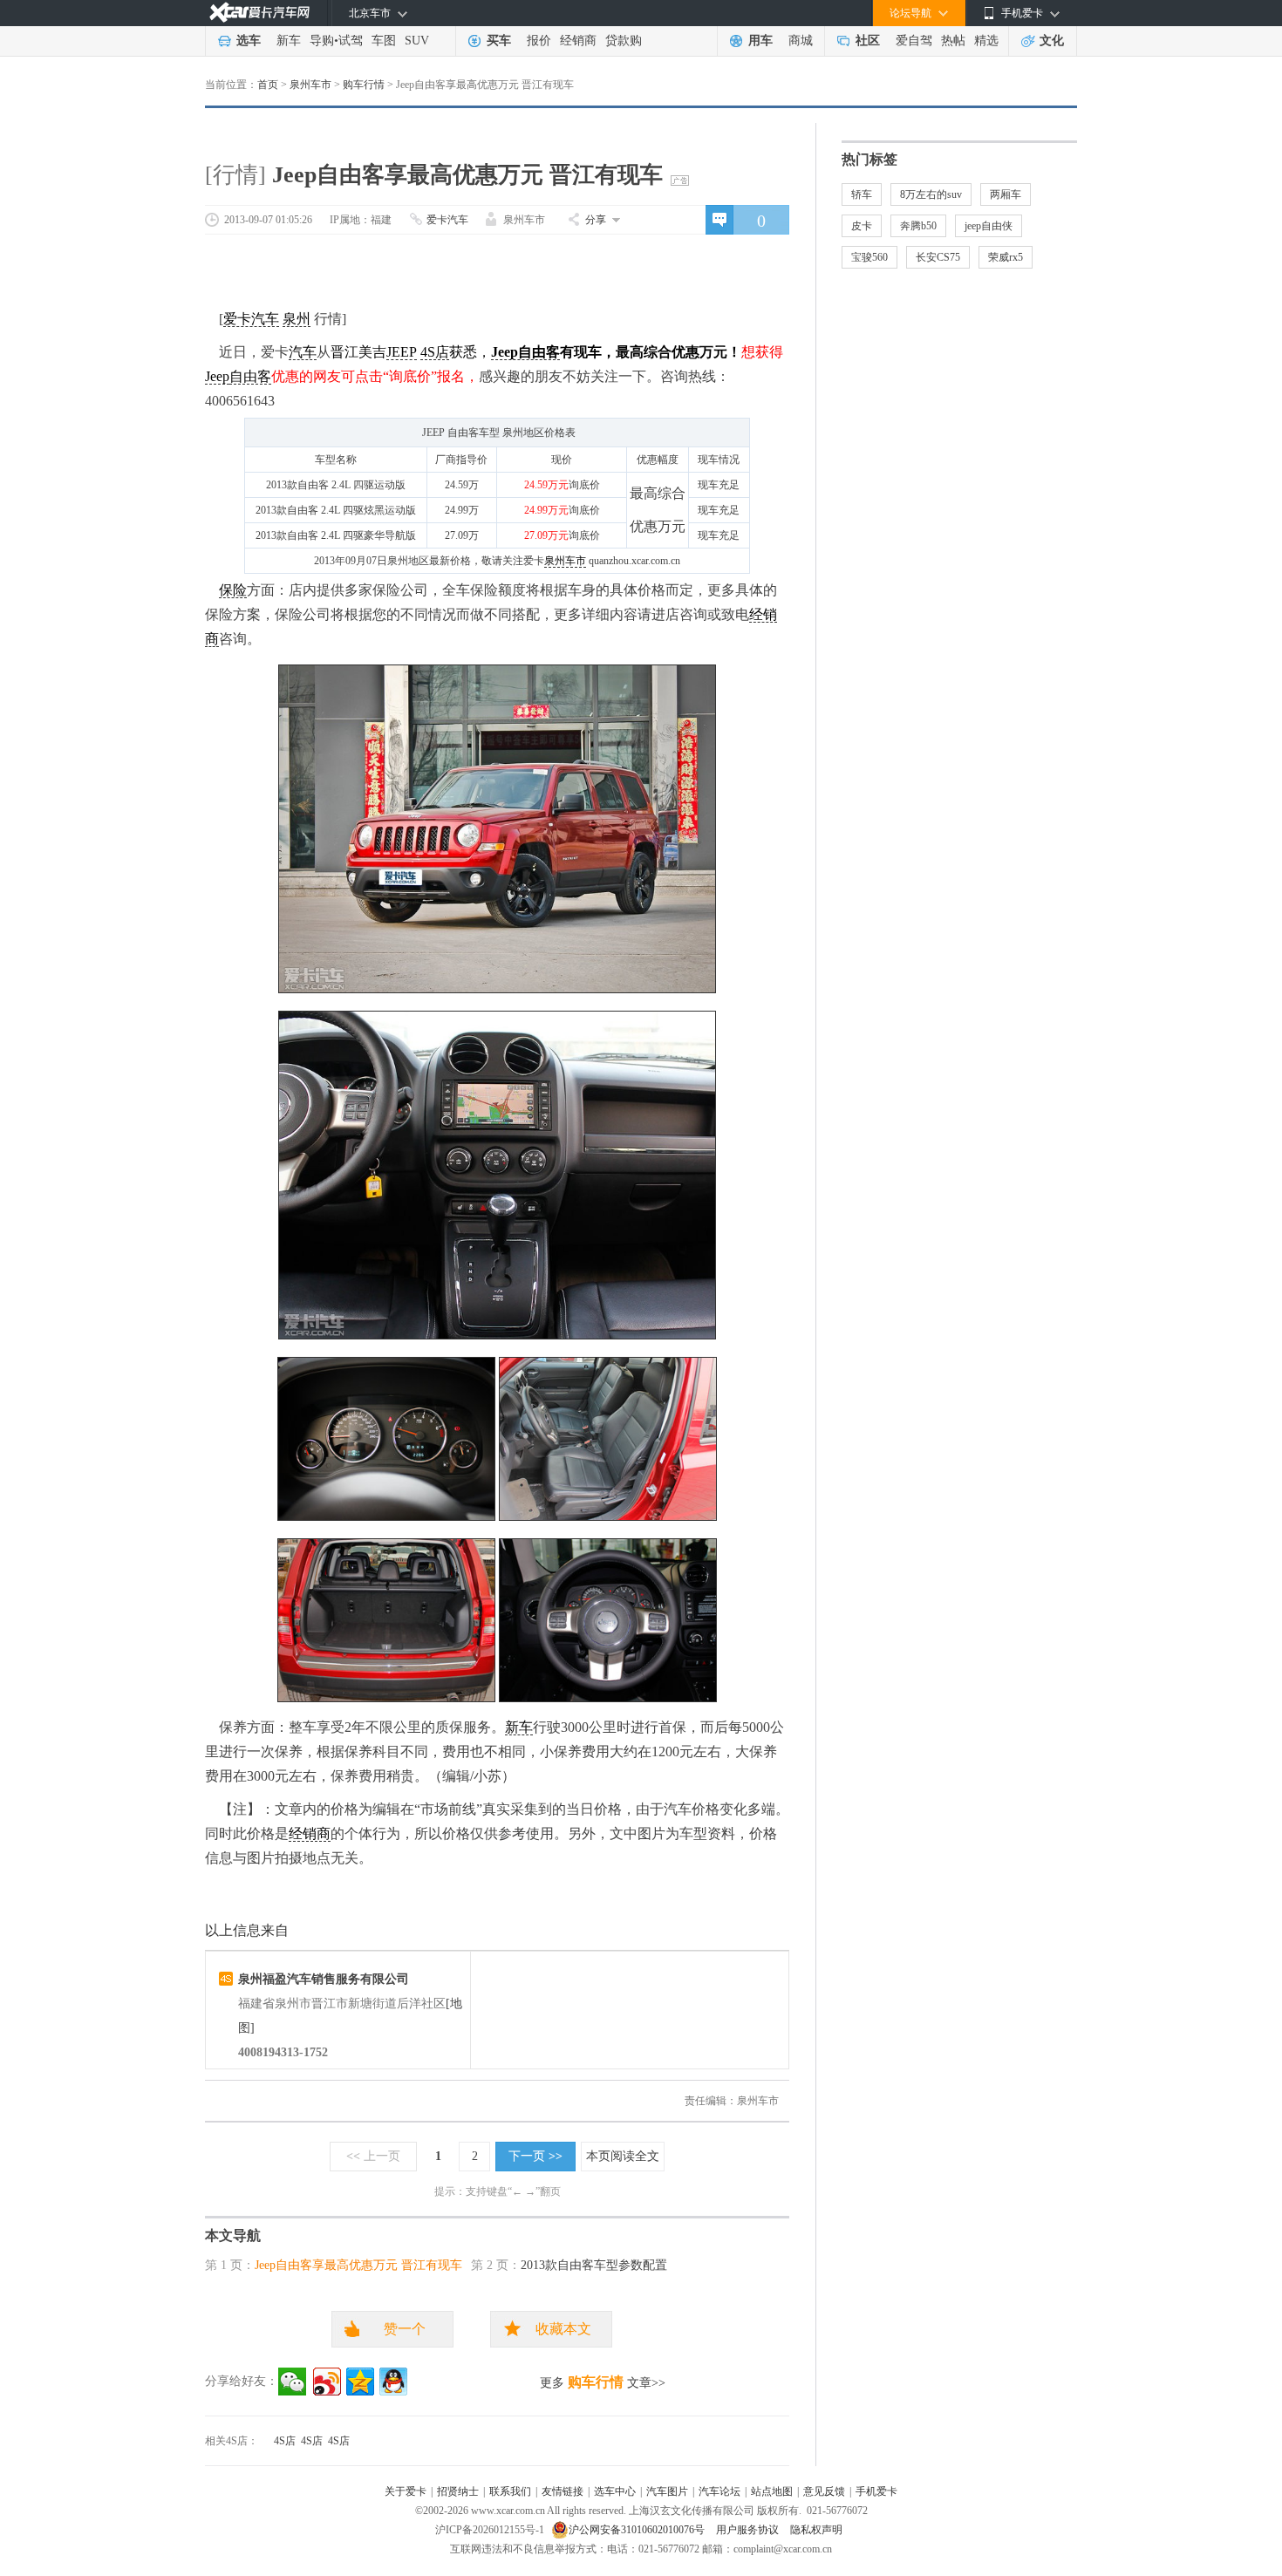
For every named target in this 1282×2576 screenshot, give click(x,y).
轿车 (862, 194)
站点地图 (772, 2491)
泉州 (297, 319)
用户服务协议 (749, 2530)
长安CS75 (938, 257)
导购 (322, 41)
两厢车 (1006, 194)
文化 (1052, 41)
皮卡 (862, 226)
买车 (499, 41)
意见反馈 (824, 2491)
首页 (268, 85)
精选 (986, 41)
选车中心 (615, 2491)
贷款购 (624, 41)
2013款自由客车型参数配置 (594, 2265)
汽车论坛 (719, 2491)
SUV (417, 41)
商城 (801, 41)
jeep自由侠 (989, 226)
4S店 (435, 352)
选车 (249, 41)
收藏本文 (563, 2329)
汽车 (303, 352)
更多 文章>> (603, 2382)
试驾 (351, 41)
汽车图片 (667, 2491)
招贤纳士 (458, 2491)
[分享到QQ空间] (360, 2382)
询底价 (584, 485)
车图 (384, 41)
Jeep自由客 (525, 352)
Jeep (217, 376)
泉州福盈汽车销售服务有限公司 (324, 1979)
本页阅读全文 (623, 2156)
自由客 (250, 376)
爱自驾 (914, 41)
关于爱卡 (406, 2491)
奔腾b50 (918, 226)
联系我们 (510, 2491)
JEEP (402, 352)
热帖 (953, 41)
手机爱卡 (876, 2491)
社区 (868, 41)
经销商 (578, 41)
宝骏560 (869, 257)
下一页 (535, 2156)
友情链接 (563, 2491)
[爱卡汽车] (259, 13)
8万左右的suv (931, 194)
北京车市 (370, 13)
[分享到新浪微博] (327, 2382)
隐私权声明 (816, 2530)
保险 (233, 590)
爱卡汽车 (447, 220)
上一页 (373, 2156)
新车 (289, 41)
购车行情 (364, 85)
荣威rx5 (1006, 257)
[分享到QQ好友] (393, 2382)
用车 (760, 41)
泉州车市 (310, 85)
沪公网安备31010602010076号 (638, 2530)
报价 (539, 41)
